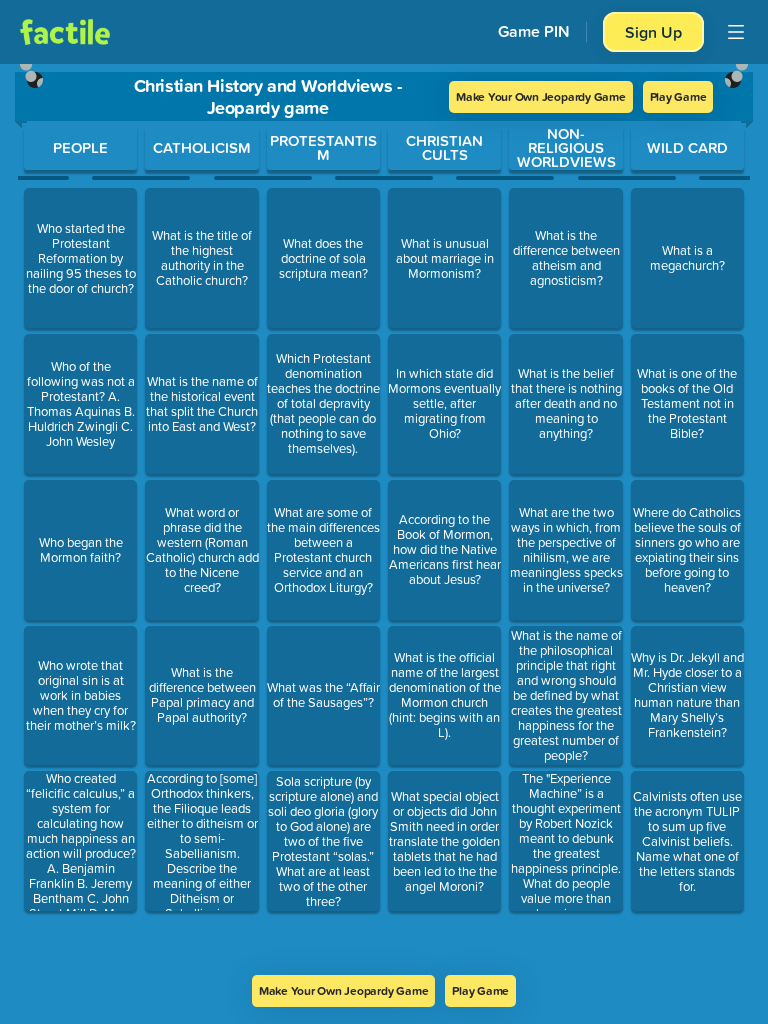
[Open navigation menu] (736, 32)
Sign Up (653, 32)
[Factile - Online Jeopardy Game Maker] (65, 32)
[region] (384, 519)
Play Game (678, 96)
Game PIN (534, 31)
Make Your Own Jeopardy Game (541, 96)
